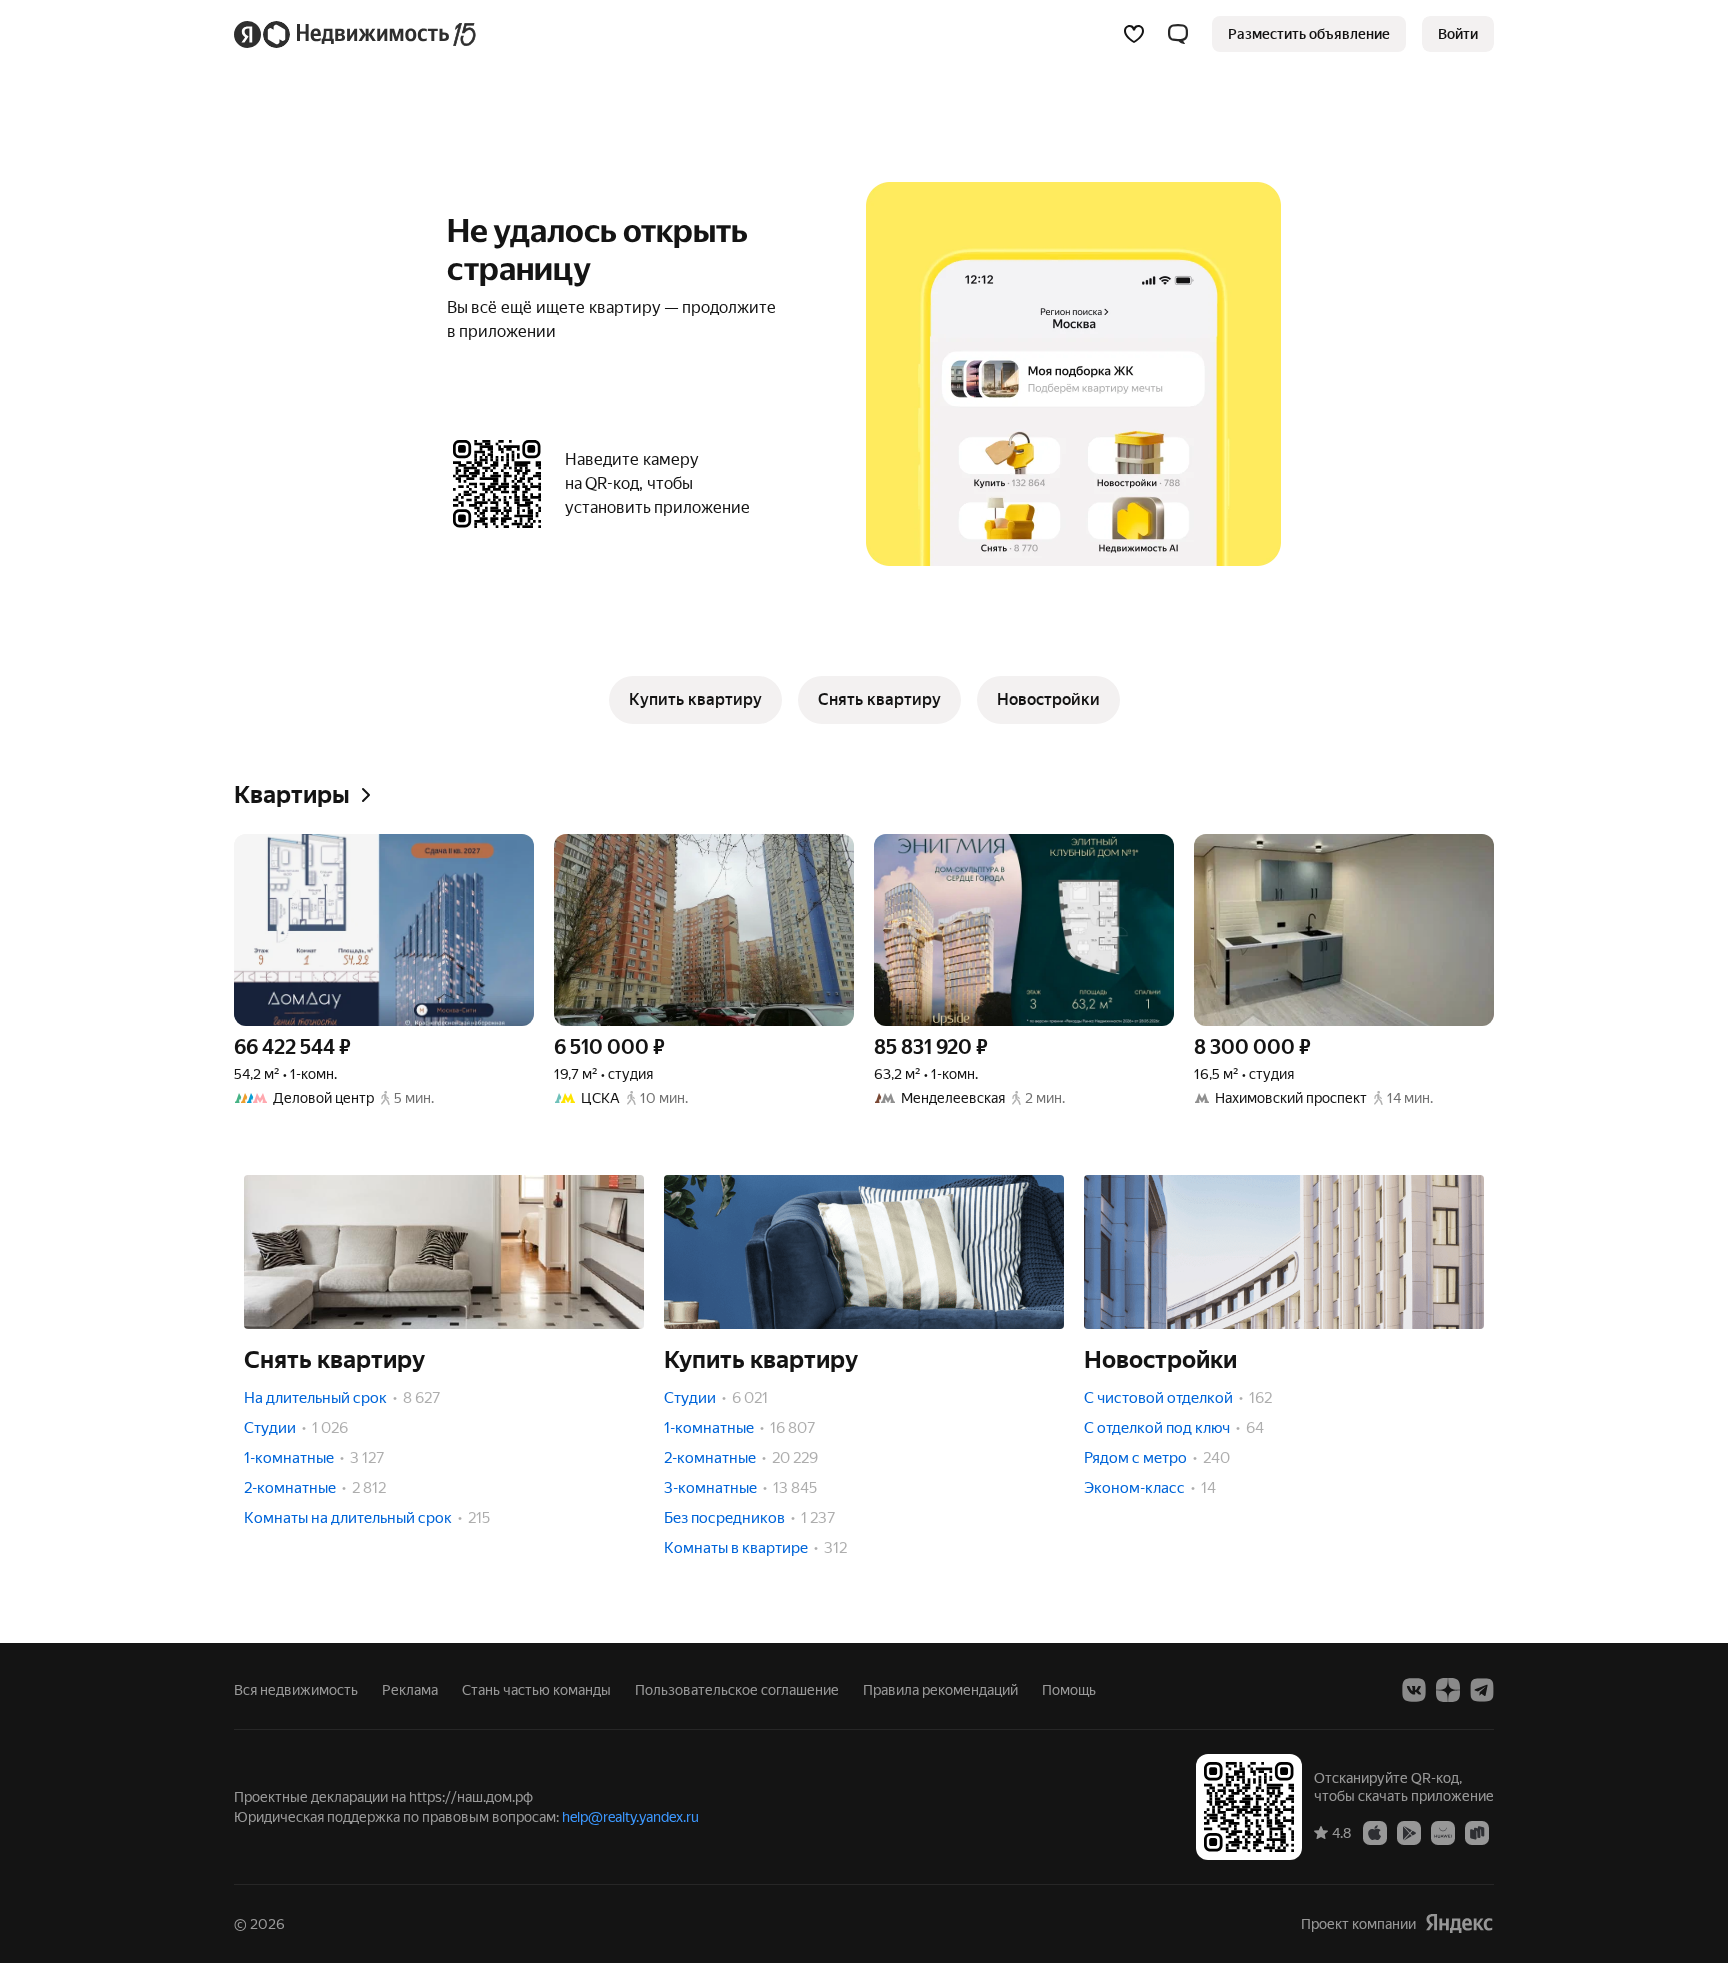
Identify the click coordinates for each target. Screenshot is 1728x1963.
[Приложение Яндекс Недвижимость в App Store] (1375, 1832)
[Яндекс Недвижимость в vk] (1414, 1690)
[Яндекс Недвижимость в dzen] (1448, 1690)
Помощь (1069, 1690)
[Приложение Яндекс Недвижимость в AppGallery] (1443, 1832)
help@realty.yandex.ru (630, 1817)
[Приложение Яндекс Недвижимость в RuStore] (1477, 1832)
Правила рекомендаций (940, 1690)
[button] (1178, 34)
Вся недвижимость (296, 1690)
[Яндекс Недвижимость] (356, 34)
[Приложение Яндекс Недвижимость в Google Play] (1409, 1832)
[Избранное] (1134, 34)
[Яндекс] (1459, 1923)
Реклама (410, 1690)
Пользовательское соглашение (737, 1690)
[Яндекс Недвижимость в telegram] (1482, 1690)
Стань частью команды (536, 1690)
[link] (1458, 34)
